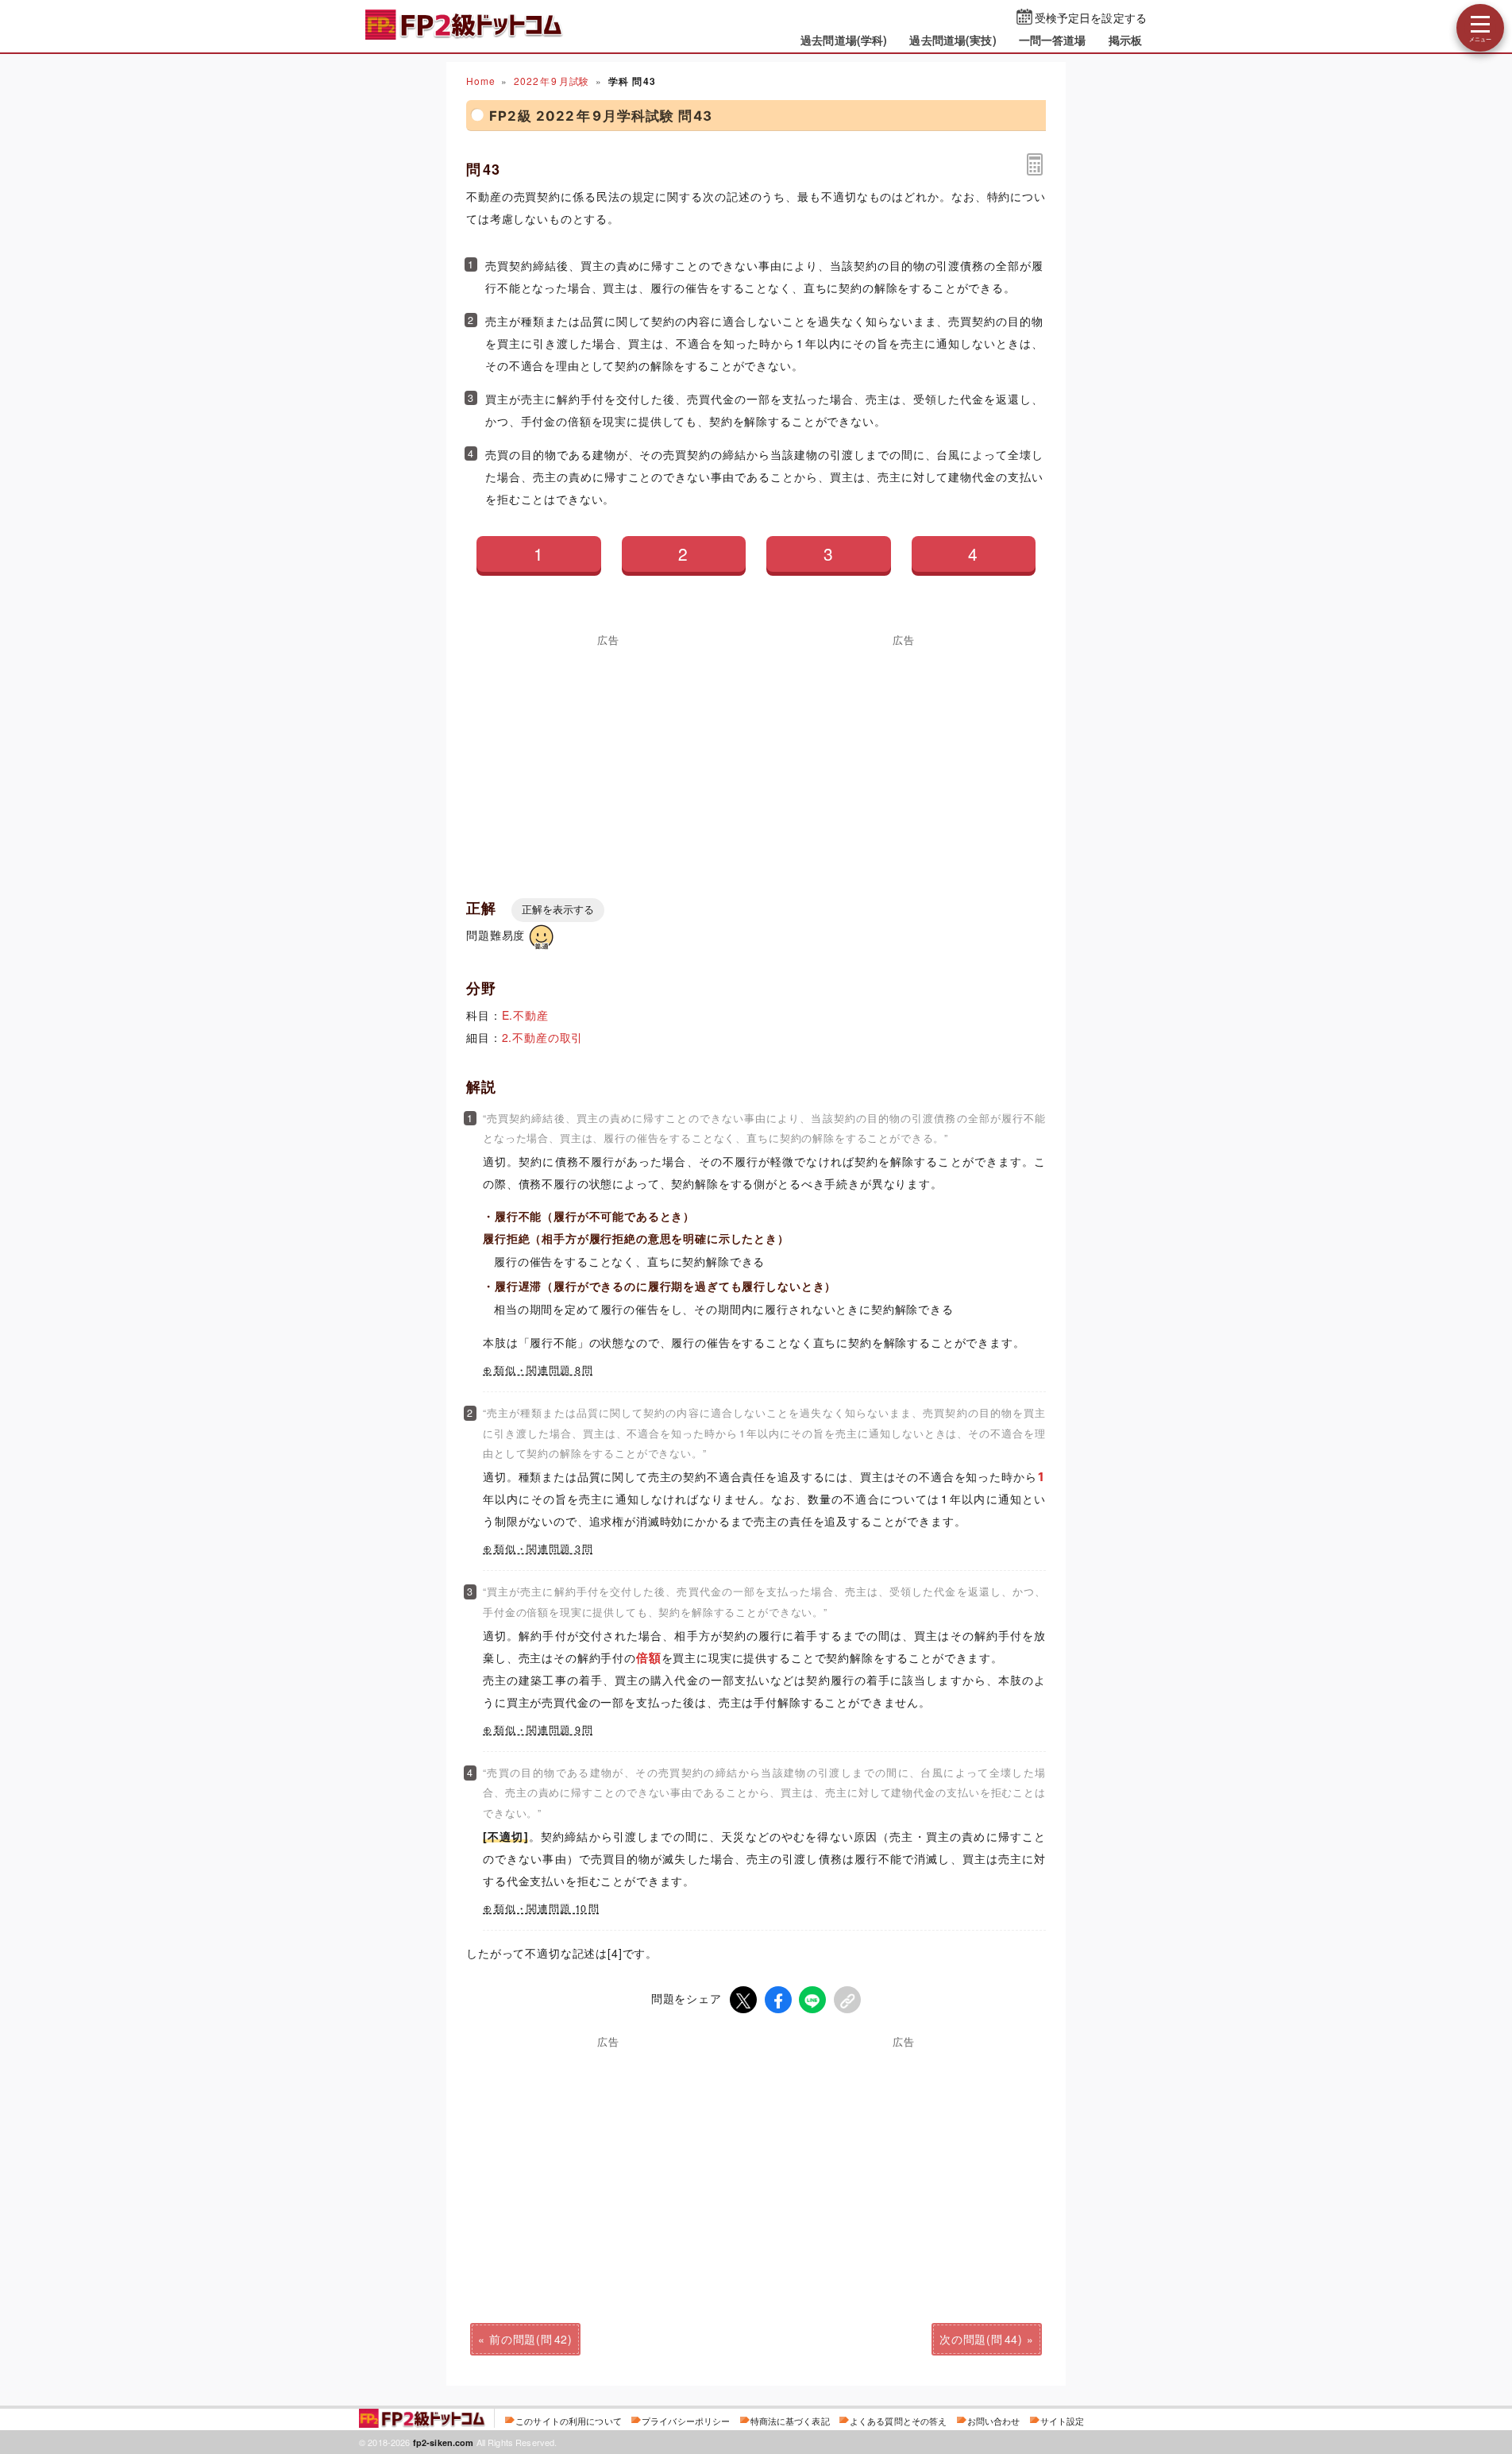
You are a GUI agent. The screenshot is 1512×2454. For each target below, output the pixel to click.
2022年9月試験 (552, 81)
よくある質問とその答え (899, 2421)
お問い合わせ (994, 2421)
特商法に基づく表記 (790, 2421)
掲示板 (1125, 40)
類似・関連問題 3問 (544, 1549)
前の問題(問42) (531, 2339)
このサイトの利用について (569, 2421)
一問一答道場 (1053, 40)
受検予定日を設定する (1091, 17)
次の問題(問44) (981, 2339)
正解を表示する (558, 910)
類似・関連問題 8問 (544, 1370)
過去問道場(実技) (953, 40)
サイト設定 (1063, 2421)
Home (480, 81)
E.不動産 (525, 1015)
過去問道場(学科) (844, 40)
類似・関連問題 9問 (544, 1730)
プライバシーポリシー (686, 2421)
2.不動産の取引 (543, 1037)
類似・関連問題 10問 (547, 1908)
